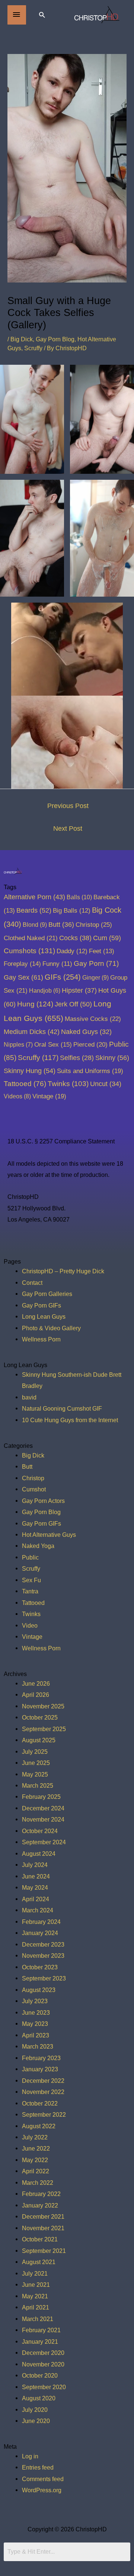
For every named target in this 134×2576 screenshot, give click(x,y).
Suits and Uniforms (90, 1071)
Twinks (68, 1084)
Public (30, 1557)
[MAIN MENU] (17, 15)
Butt (61, 925)
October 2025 (40, 1717)
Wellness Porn (41, 1339)
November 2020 (43, 2364)
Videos (17, 1096)
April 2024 (36, 1899)
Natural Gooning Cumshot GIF (62, 1408)
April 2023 (36, 2035)
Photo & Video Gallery (51, 1328)
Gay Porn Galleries (47, 1294)
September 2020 (44, 2387)
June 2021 (36, 2285)
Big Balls (72, 911)
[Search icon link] (42, 15)
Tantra (30, 1591)
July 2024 (35, 1865)
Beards (34, 910)
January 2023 (40, 2069)
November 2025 (43, 1706)
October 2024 (40, 1831)
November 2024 (43, 1819)
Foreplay (22, 964)
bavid (29, 1397)
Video (30, 1625)
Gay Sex (23, 977)
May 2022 (35, 2160)
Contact (32, 1283)
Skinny (112, 1058)
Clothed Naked (31, 938)
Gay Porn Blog (55, 339)
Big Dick (22, 339)
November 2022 (43, 2092)
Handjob (45, 991)
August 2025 (39, 1740)
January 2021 (40, 2342)
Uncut (106, 1084)
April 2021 (36, 2307)
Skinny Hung (30, 1071)
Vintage (49, 1096)
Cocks (75, 938)
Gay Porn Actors (43, 1501)
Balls (79, 897)
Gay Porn (96, 963)
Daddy (72, 951)
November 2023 (43, 1956)
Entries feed (38, 2467)
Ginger (95, 977)
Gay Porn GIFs (42, 1305)
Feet (102, 951)
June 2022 (36, 2148)
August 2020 (39, 2398)
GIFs (63, 977)
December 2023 (43, 1944)
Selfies (77, 1058)
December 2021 (43, 2216)
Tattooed (25, 1084)
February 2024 (41, 1922)
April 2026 (36, 1695)
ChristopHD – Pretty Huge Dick (63, 1271)
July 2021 (35, 2273)
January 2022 (40, 2205)
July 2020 (35, 2410)
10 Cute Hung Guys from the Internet (70, 1420)
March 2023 (38, 2046)
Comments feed (43, 2479)
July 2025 (35, 1752)
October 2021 (40, 2239)
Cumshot (34, 1489)
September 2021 (44, 2251)
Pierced (90, 1044)
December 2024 (43, 1808)
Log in (30, 2456)
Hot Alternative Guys (49, 1535)
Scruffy (33, 348)
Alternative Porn (34, 897)
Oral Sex (53, 1045)
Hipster (79, 990)
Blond (35, 925)
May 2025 (35, 1774)
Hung (35, 1004)
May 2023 (35, 2024)
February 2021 (41, 2330)
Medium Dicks (32, 1032)
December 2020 (43, 2353)
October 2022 (40, 2103)
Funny (57, 964)
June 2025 (36, 1763)
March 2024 (38, 1910)
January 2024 (40, 1933)
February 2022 (41, 2194)
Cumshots (29, 951)
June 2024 (36, 1876)
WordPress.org (42, 2490)
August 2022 (39, 2126)
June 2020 (36, 2421)
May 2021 (35, 2296)
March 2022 (38, 2183)
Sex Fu (31, 1580)
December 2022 (43, 2081)
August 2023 (39, 1990)
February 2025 (41, 1797)
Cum (107, 938)
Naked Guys (86, 1032)
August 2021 (39, 2262)
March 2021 (38, 2319)
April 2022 (36, 2171)
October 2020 (40, 2375)
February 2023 (41, 2058)
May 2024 (35, 1887)
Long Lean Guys (44, 1316)
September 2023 (44, 1978)
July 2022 (35, 2137)
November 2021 (43, 2228)
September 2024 (44, 1842)
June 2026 (36, 1683)
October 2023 (40, 1967)
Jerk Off (73, 1004)
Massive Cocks (93, 1019)
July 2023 (35, 2001)
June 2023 (36, 2012)
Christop (94, 925)
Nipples (18, 1044)
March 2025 (38, 1785)
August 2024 (39, 1854)
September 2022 (44, 2114)
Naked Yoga (38, 1546)
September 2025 (44, 1729)
